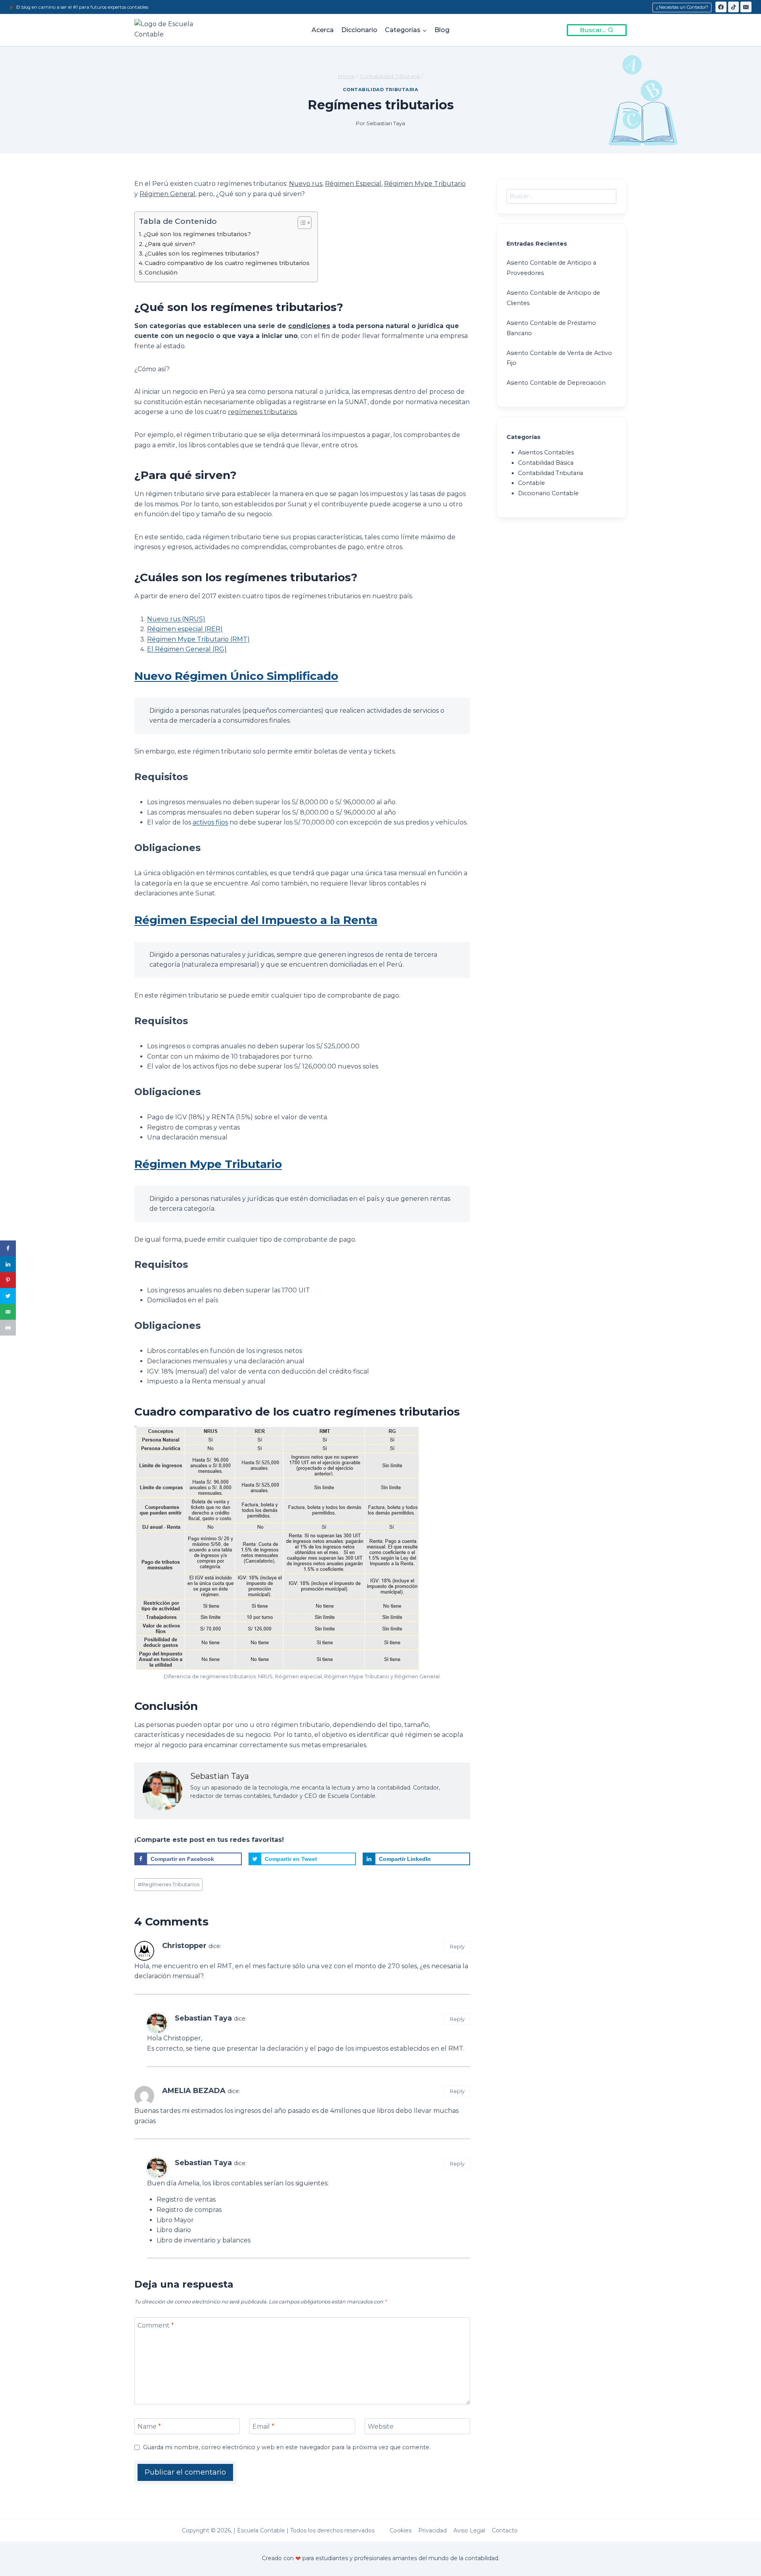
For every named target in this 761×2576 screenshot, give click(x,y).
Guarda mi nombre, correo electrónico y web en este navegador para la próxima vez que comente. (287, 2447)
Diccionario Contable (548, 493)
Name (149, 2426)
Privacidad (432, 2530)
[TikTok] (734, 7)
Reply (457, 1946)
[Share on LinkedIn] (8, 1264)
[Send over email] (8, 1312)
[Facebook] (721, 7)
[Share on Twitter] (8, 1296)
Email (263, 2426)
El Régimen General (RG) (187, 649)
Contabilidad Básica (546, 463)
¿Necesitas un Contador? (682, 7)
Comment (156, 2325)
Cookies (401, 2530)
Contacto (505, 2530)
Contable (532, 483)
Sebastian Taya (203, 2018)
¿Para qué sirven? (170, 244)
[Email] (746, 7)
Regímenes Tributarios (169, 1884)
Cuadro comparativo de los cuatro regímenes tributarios (227, 263)
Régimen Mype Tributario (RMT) (198, 639)
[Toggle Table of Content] (301, 223)
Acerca (323, 30)
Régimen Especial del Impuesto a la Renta (256, 920)
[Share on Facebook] (8, 1248)
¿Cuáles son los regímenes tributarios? (202, 254)
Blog (442, 30)
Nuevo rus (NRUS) (176, 619)
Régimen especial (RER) (185, 629)
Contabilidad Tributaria (381, 90)
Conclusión (161, 273)
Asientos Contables (546, 452)
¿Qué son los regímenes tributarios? (197, 234)
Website (381, 2426)
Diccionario (359, 30)
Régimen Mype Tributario (208, 1164)
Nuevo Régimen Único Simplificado (236, 676)
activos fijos (210, 822)
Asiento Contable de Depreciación (556, 383)
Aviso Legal (469, 2530)
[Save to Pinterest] (8, 1280)
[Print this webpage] (8, 1328)
